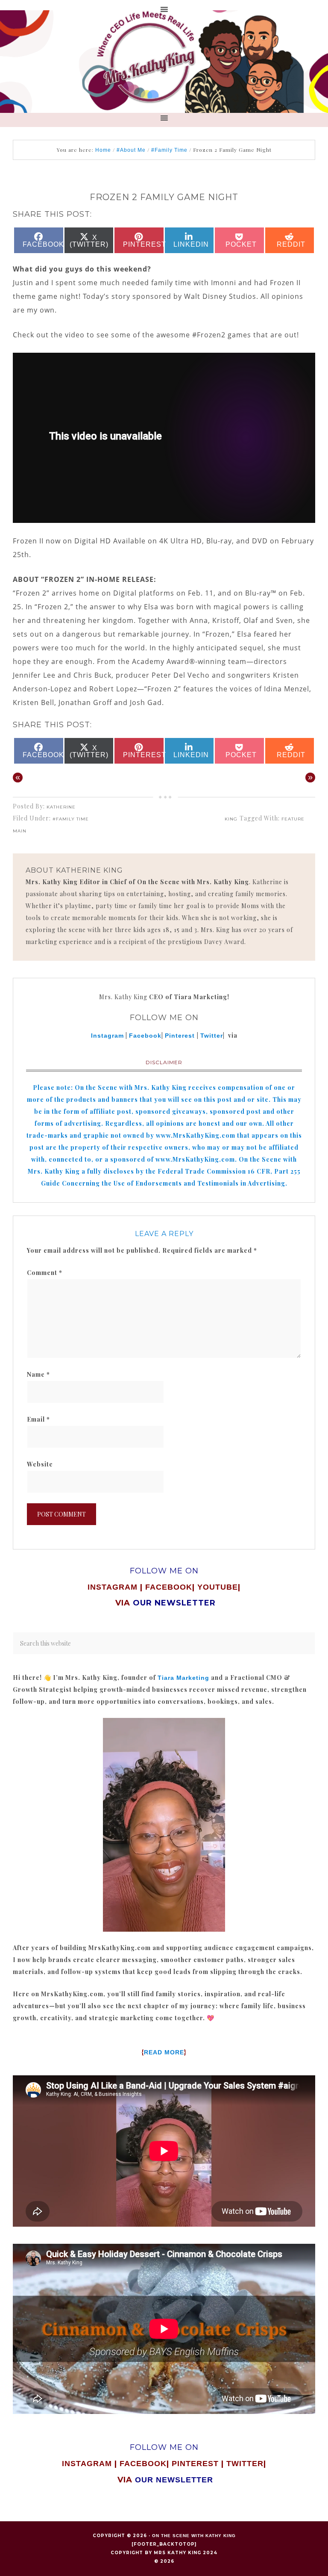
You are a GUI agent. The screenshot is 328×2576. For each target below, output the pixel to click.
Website (40, 1464)
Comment (45, 1273)
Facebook (145, 1036)
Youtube (218, 1587)
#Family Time (71, 819)
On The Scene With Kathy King (194, 2536)
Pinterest (181, 1036)
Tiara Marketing (183, 1678)
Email (38, 1419)
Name (38, 1374)
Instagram (107, 1036)
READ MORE (164, 2052)
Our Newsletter (174, 2480)
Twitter (212, 1036)
